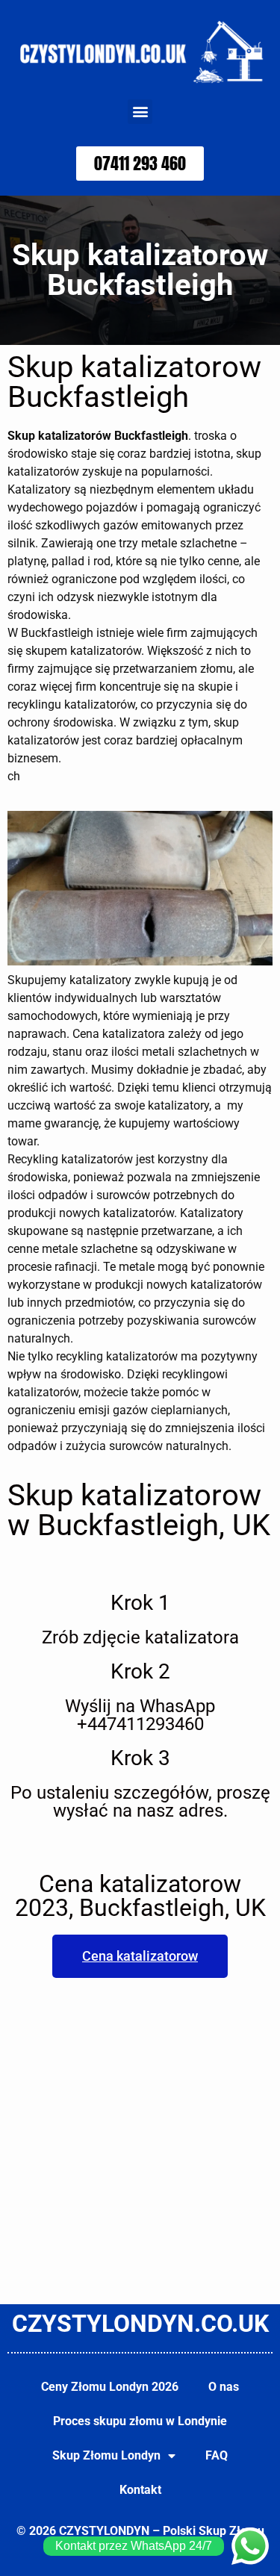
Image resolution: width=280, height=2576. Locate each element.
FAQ (217, 2455)
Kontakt (140, 2490)
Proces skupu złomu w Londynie (140, 2421)
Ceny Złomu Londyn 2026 (110, 2387)
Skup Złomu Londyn (106, 2455)
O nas (224, 2387)
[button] (140, 112)
